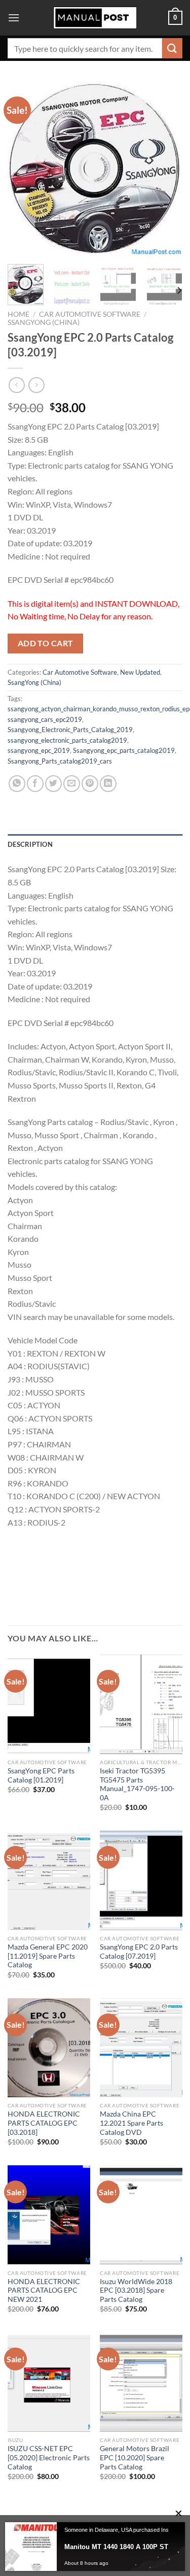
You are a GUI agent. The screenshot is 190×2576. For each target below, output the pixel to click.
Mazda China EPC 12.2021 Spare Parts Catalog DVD (131, 2123)
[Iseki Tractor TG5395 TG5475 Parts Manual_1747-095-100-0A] (141, 1704)
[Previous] (24, 169)
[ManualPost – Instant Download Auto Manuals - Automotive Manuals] (95, 18)
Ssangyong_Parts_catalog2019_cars (60, 761)
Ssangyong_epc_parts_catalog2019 (124, 750)
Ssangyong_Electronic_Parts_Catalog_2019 (70, 730)
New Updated (140, 672)
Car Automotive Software (90, 314)
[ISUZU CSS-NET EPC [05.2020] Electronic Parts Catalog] (49, 2382)
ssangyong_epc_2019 (39, 750)
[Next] (166, 169)
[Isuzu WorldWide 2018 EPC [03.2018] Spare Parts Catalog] (141, 2215)
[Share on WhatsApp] (17, 784)
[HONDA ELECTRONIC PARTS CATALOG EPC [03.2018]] (49, 2048)
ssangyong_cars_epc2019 (45, 719)
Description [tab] (30, 844)
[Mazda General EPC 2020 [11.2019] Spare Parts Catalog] (49, 1880)
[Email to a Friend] (72, 784)
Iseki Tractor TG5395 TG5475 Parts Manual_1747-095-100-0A (137, 1784)
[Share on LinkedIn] (108, 784)
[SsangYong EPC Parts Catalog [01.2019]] (49, 1704)
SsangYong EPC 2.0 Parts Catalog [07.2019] (139, 1952)
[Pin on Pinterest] (90, 784)
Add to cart (46, 643)
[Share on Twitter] (53, 784)
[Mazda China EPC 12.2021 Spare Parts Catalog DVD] (141, 2048)
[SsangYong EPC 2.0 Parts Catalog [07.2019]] (141, 1880)
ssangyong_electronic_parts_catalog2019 (67, 740)
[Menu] (14, 18)
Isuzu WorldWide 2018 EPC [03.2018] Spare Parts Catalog (136, 2290)
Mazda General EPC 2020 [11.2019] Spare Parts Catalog (48, 1956)
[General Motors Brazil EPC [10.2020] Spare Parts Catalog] (141, 2382)
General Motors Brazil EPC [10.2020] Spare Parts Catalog (135, 2457)
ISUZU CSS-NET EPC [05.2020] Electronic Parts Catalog (49, 2457)
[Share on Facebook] (35, 784)
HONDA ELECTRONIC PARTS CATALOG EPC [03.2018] (44, 2123)
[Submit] (172, 48)
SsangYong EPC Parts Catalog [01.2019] (41, 1775)
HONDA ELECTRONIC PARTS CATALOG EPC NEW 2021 (44, 2290)
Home (18, 314)
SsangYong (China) (44, 322)
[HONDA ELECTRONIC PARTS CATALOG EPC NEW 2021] (49, 2215)
